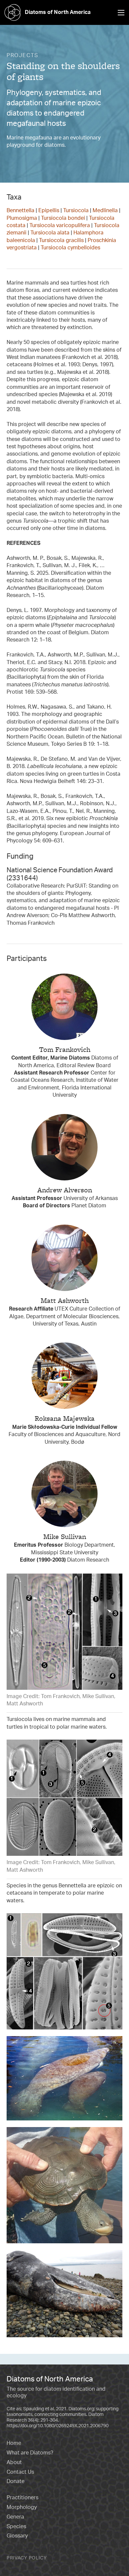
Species (16, 2526)
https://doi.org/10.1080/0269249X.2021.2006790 (58, 2425)
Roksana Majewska (65, 1418)
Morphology (22, 2507)
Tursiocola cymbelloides (70, 247)
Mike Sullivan (65, 1537)
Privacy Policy (27, 2558)
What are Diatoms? (30, 2452)
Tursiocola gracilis (61, 240)
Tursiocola (76, 210)
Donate (16, 2481)
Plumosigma (22, 218)
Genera (15, 2517)
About (14, 2462)
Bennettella (21, 210)
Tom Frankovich (65, 1049)
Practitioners (22, 2497)
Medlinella (105, 210)
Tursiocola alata (50, 232)
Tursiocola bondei (63, 218)
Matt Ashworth (65, 1300)
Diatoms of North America (58, 12)
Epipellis (49, 210)
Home (14, 2443)
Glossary (17, 2535)
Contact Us (20, 2472)
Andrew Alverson (65, 1190)
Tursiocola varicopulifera (60, 225)
